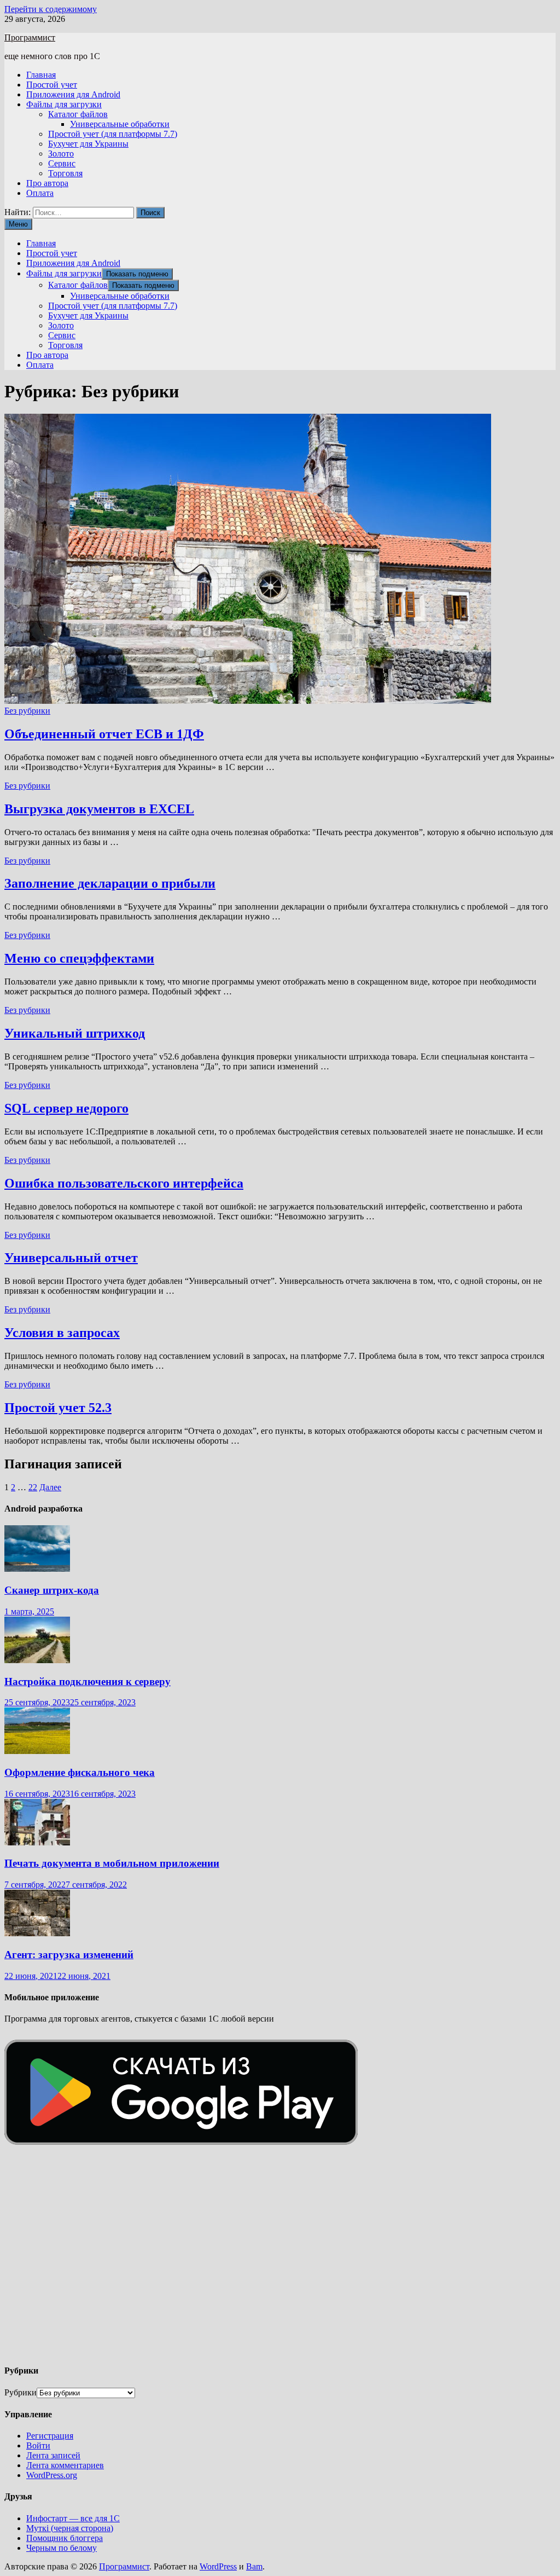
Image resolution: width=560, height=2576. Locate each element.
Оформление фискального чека (80, 1772)
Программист (30, 37)
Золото (61, 154)
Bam (254, 2566)
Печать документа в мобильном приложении (112, 1863)
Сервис (62, 163)
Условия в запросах (62, 1333)
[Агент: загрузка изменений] (37, 1933)
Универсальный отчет (71, 1258)
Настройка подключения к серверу (87, 1681)
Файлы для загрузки (64, 104)
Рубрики (21, 2392)
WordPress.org (52, 2475)
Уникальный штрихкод (75, 1033)
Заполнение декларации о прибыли (110, 883)
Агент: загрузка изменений (69, 1955)
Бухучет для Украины (88, 144)
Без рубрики (27, 711)
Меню (18, 224)
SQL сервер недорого (66, 1108)
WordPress (218, 2566)
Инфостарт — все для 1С (73, 2518)
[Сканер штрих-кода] (37, 1569)
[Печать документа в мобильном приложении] (37, 1842)
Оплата (40, 193)
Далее (50, 1487)
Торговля (65, 173)
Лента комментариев (65, 2465)
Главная (41, 75)
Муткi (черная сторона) (70, 2528)
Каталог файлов (78, 114)
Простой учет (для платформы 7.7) (113, 134)
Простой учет (52, 85)
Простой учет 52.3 (58, 1408)
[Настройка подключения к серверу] (37, 1660)
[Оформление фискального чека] (37, 1751)
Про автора (47, 183)
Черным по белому (62, 2548)
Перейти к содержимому (51, 9)
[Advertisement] (280, 2268)
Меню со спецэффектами (79, 958)
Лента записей (53, 2455)
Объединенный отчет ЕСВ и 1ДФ (104, 734)
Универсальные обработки (120, 124)
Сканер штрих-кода (52, 1590)
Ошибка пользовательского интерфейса (124, 1183)
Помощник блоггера (65, 2538)
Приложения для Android (73, 94)
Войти (38, 2445)
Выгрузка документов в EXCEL (99, 809)
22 (33, 1487)
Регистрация (50, 2436)
